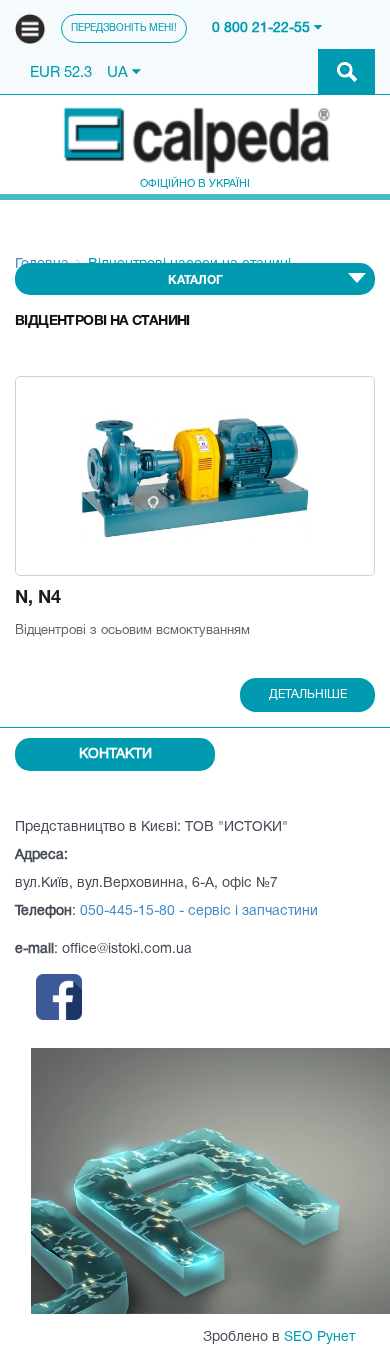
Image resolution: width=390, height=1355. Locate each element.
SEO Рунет (319, 1337)
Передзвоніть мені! (124, 28)
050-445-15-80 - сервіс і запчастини (199, 911)
